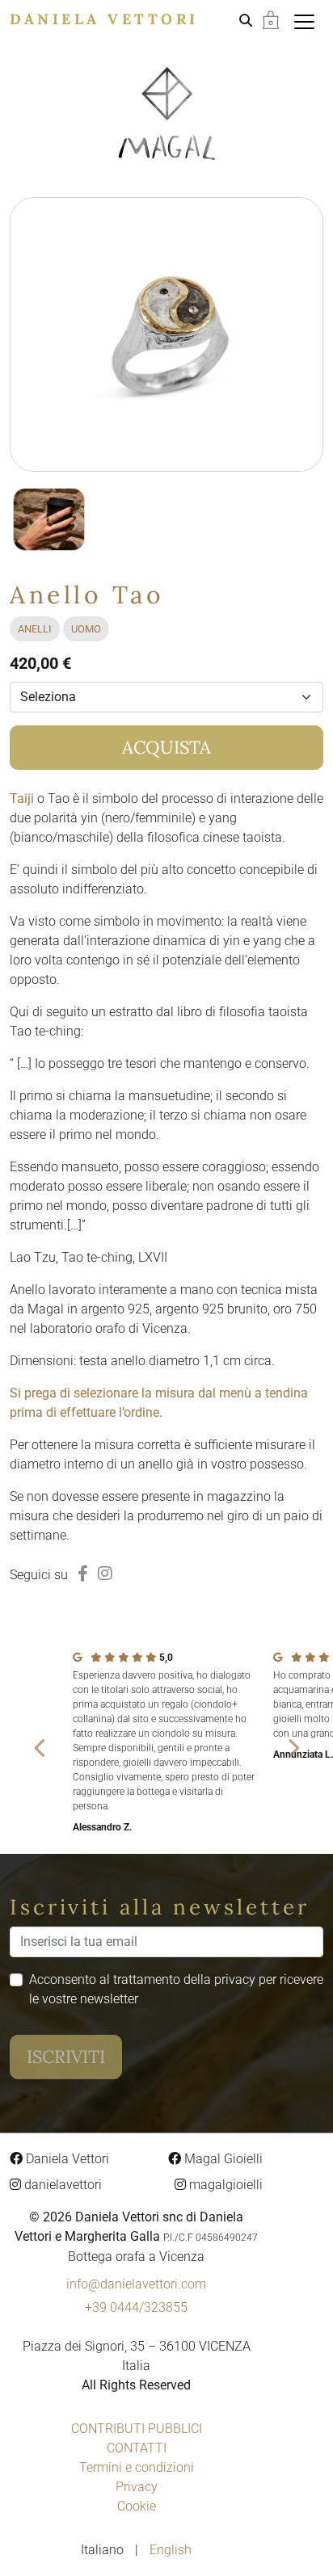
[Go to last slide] (40, 1747)
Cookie (137, 2506)
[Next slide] (293, 1747)
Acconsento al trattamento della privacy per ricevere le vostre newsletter (176, 1989)
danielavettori (61, 2185)
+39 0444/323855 (136, 2307)
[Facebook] (83, 1574)
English (171, 2550)
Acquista (166, 747)
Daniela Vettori (104, 19)
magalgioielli (224, 2185)
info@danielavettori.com (136, 2284)
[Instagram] (105, 1574)
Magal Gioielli (222, 2159)
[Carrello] (271, 19)
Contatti (137, 2448)
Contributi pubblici (137, 2429)
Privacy (137, 2487)
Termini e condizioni (137, 2467)
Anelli (35, 629)
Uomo (86, 629)
